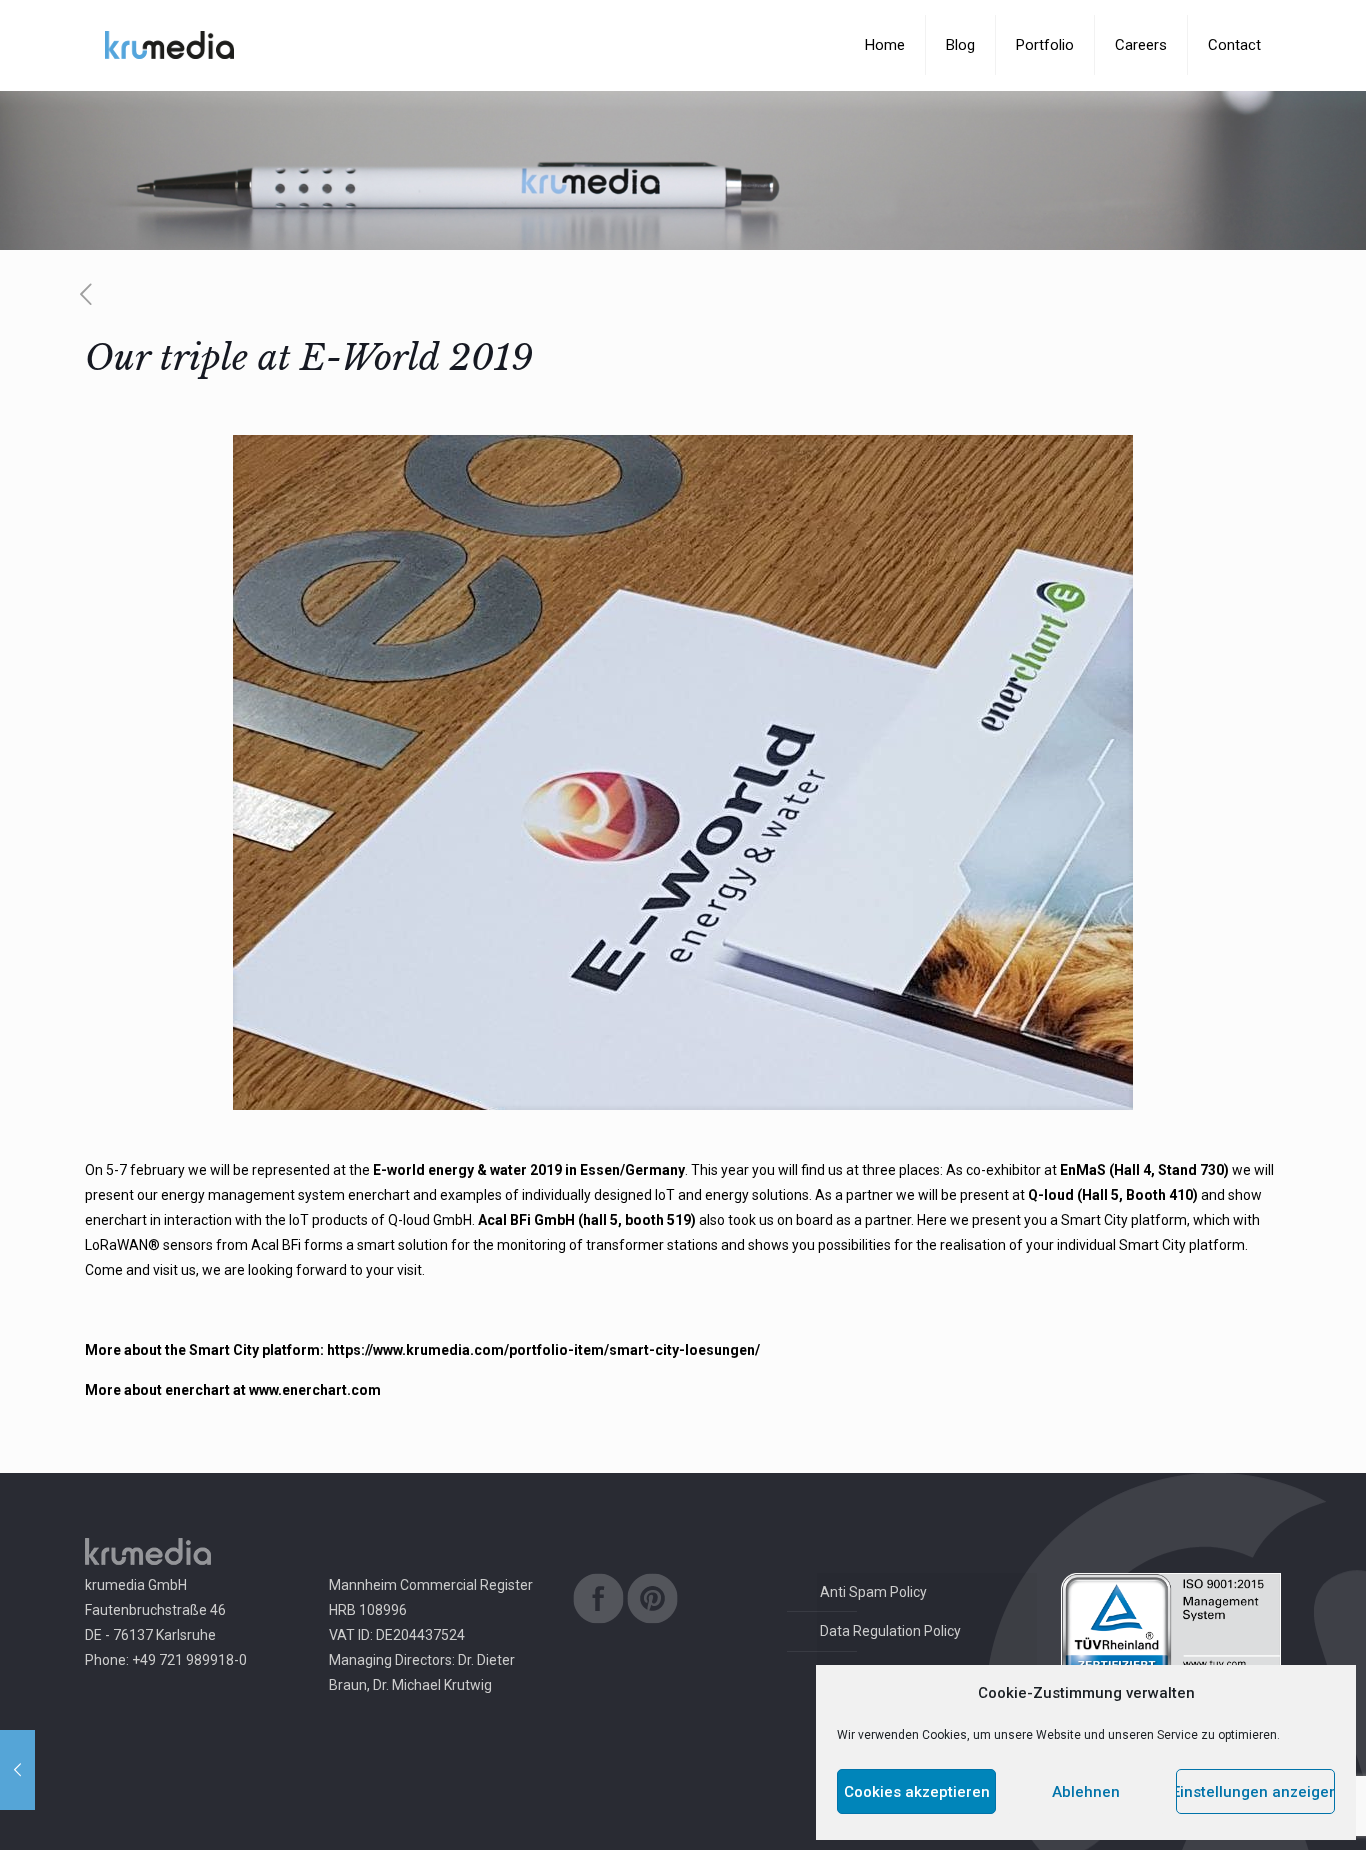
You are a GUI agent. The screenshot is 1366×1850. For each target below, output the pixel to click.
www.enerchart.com (315, 1390)
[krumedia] (169, 45)
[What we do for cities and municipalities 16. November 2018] (17, 1770)
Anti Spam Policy (873, 1592)
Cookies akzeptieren (917, 1792)
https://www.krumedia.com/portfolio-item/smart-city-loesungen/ (543, 1350)
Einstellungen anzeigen (1255, 1792)
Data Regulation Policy (890, 1631)
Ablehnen (1086, 1792)
